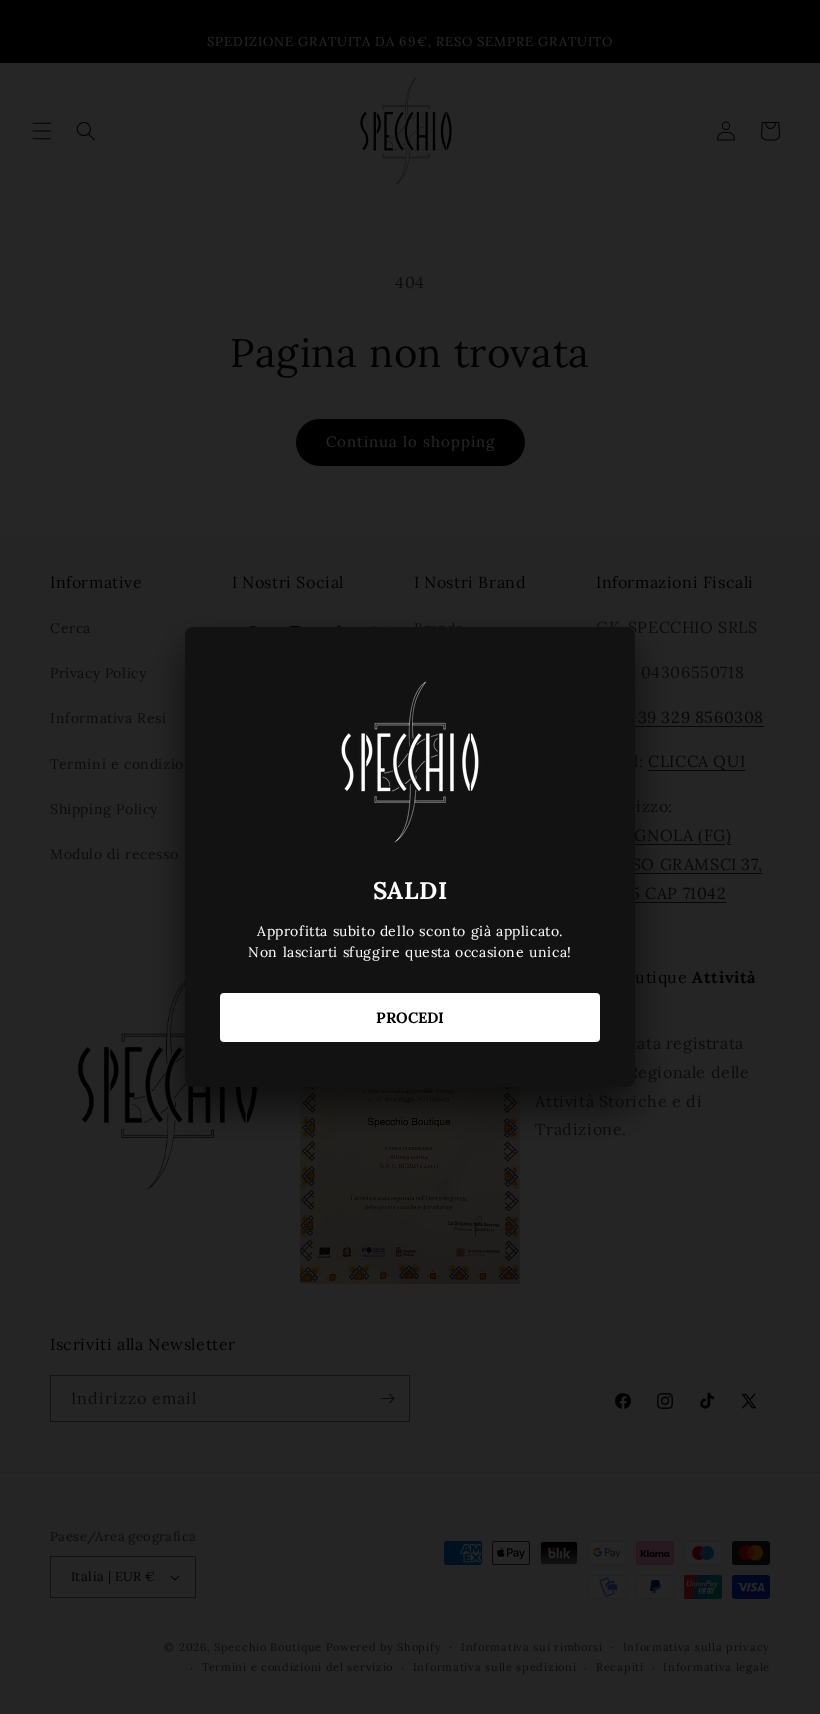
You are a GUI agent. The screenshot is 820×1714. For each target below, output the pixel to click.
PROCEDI (410, 1017)
